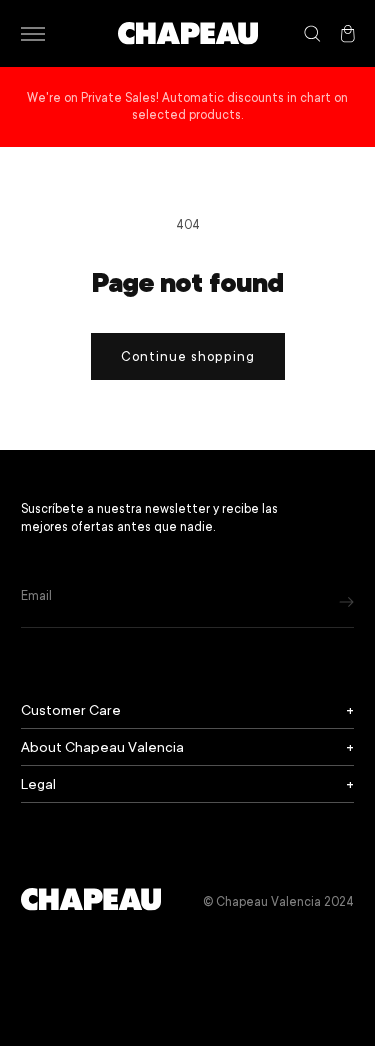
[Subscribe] (346, 601)
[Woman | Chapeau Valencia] (188, 33)
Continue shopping (188, 356)
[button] (32, 34)
